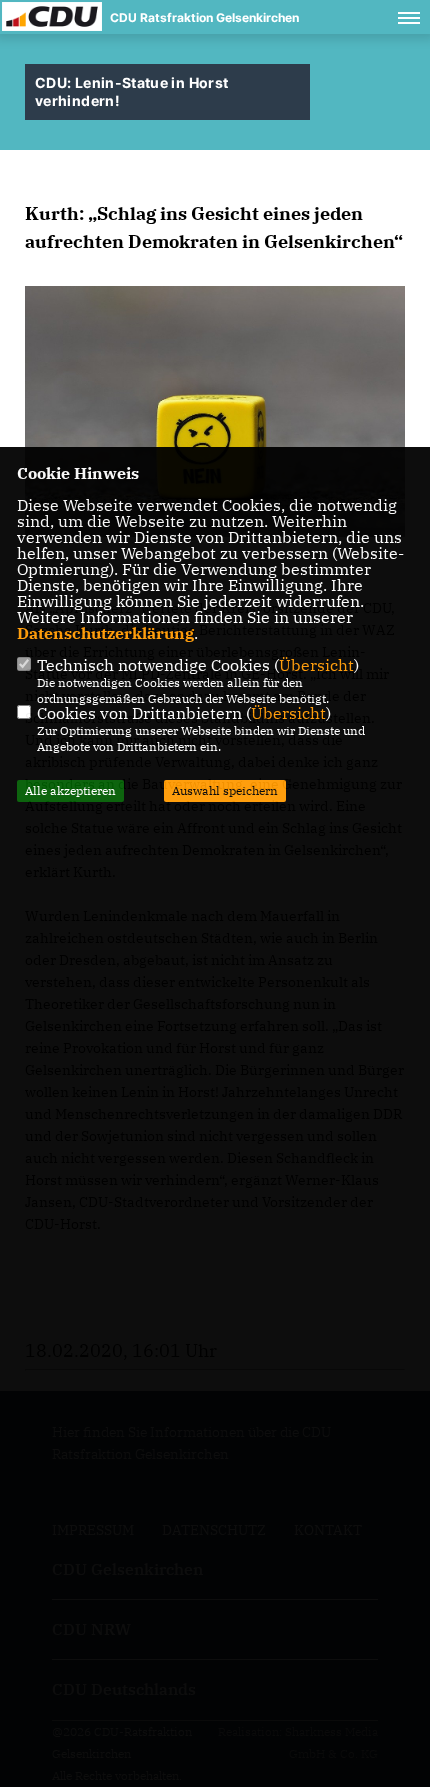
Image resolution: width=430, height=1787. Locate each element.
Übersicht (316, 665)
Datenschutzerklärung (105, 633)
